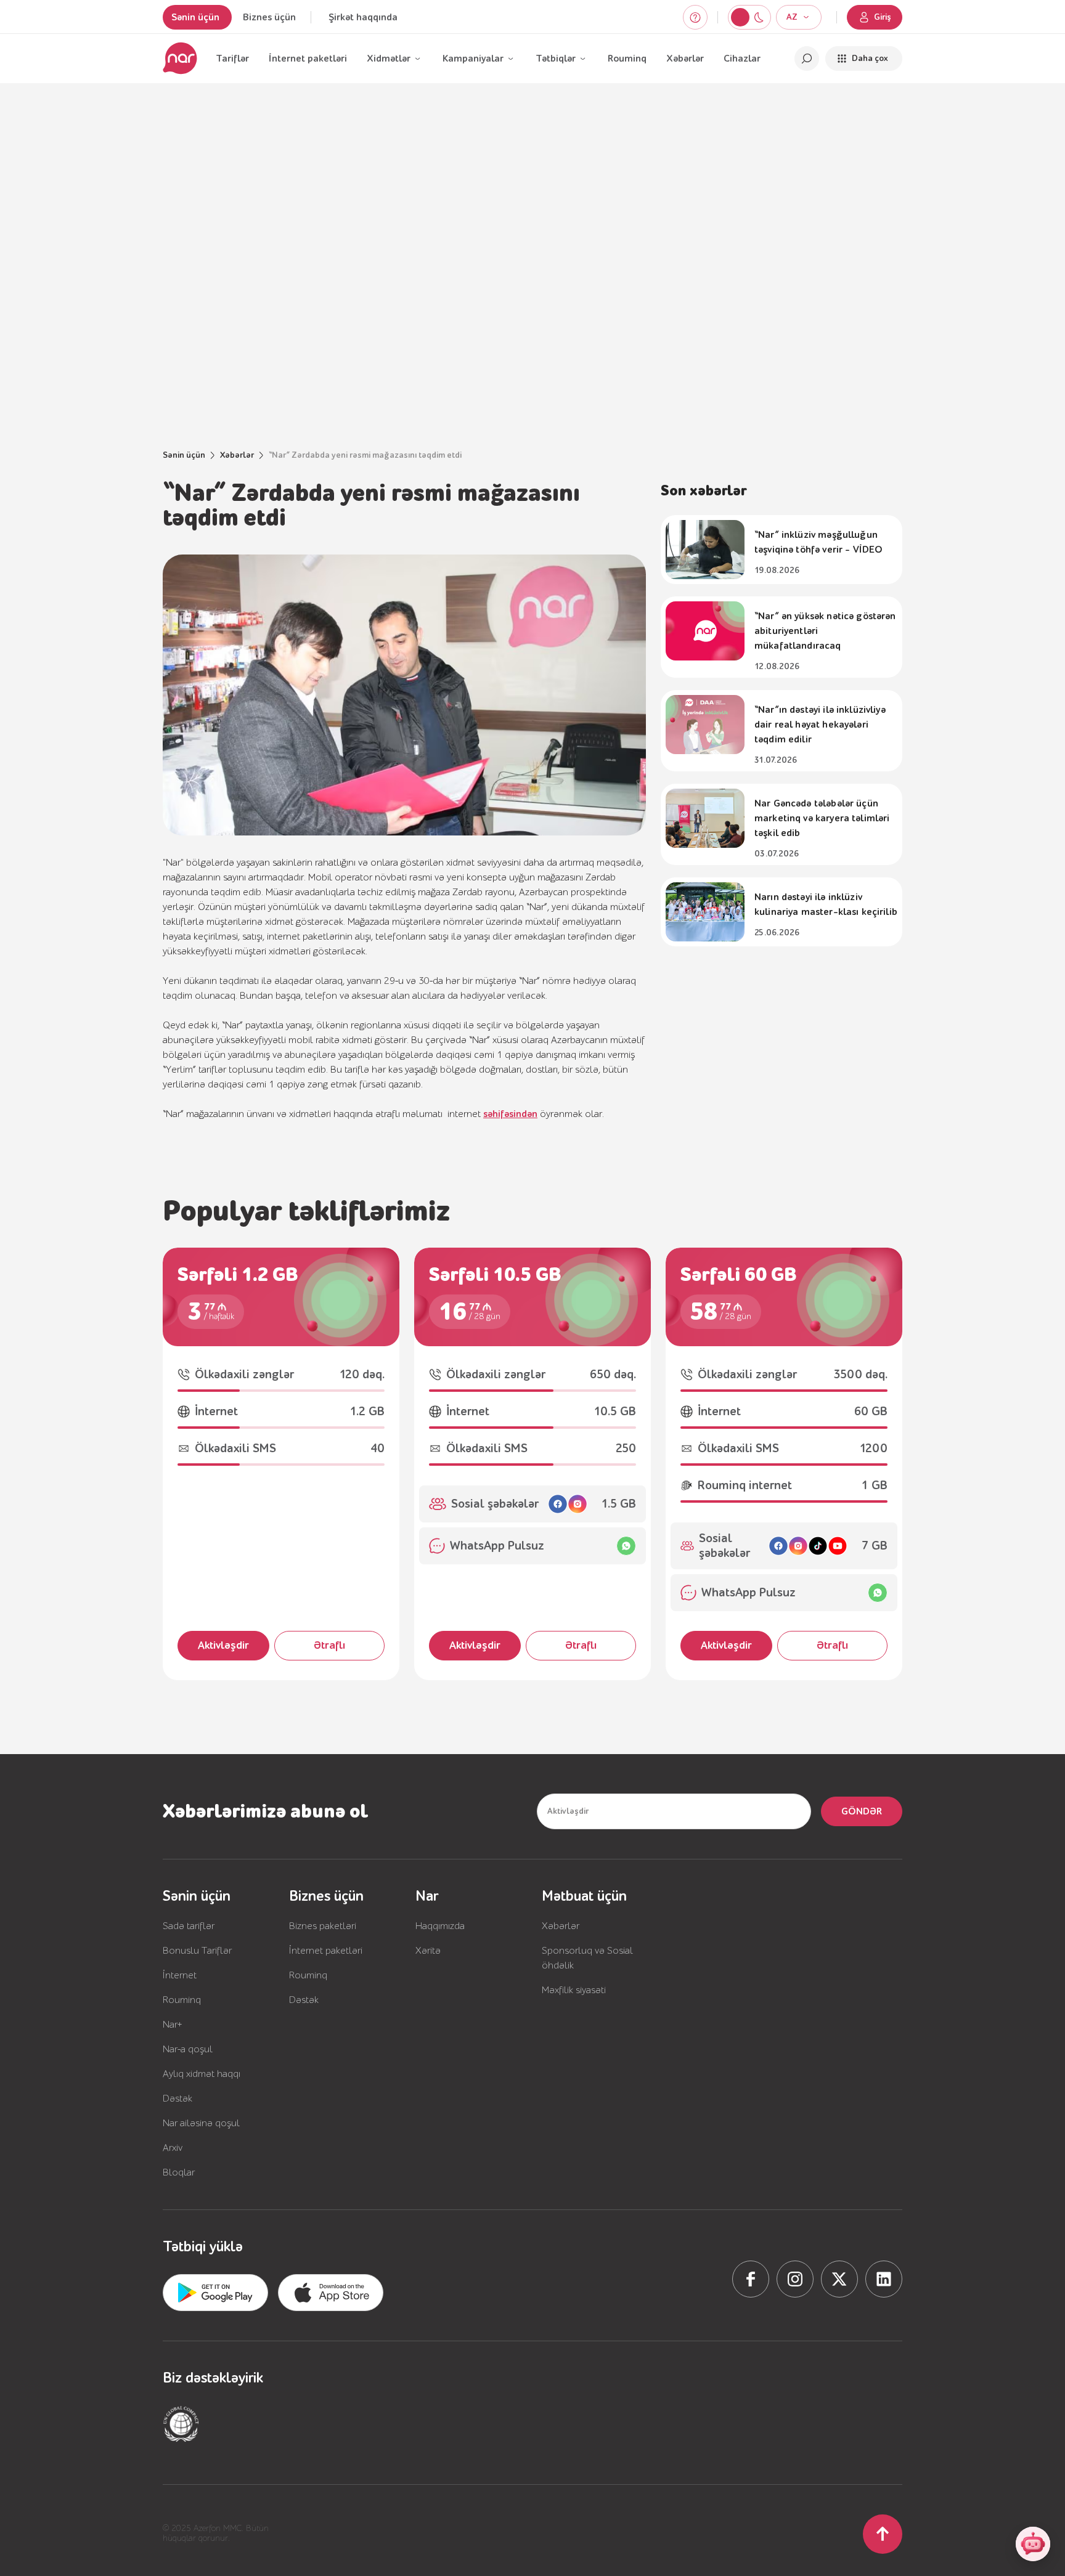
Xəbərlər (685, 59)
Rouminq (627, 59)
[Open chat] (1033, 2544)
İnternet (180, 1975)
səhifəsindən (510, 1114)
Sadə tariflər (189, 1926)
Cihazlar (742, 59)
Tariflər (232, 59)
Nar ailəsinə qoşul (201, 2123)
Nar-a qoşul (188, 2049)
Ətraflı (329, 1645)
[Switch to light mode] (759, 17)
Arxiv (173, 2148)
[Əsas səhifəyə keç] (180, 59)
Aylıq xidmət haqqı (202, 2074)
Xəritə (428, 1951)
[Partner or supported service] (181, 2424)
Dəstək (177, 2099)
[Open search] (807, 59)
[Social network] (751, 2279)
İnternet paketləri (308, 59)
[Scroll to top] (883, 2534)
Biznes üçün (269, 17)
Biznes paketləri (323, 1926)
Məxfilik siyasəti (574, 1990)
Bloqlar (179, 2172)
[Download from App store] (215, 2293)
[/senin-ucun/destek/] (695, 17)
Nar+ (173, 2025)
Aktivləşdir (223, 1645)
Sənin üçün (195, 17)
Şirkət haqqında (363, 17)
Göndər (862, 1811)
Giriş (883, 17)
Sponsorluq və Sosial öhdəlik (587, 1958)
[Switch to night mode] (740, 17)
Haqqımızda (440, 1926)
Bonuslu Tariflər (197, 1951)
